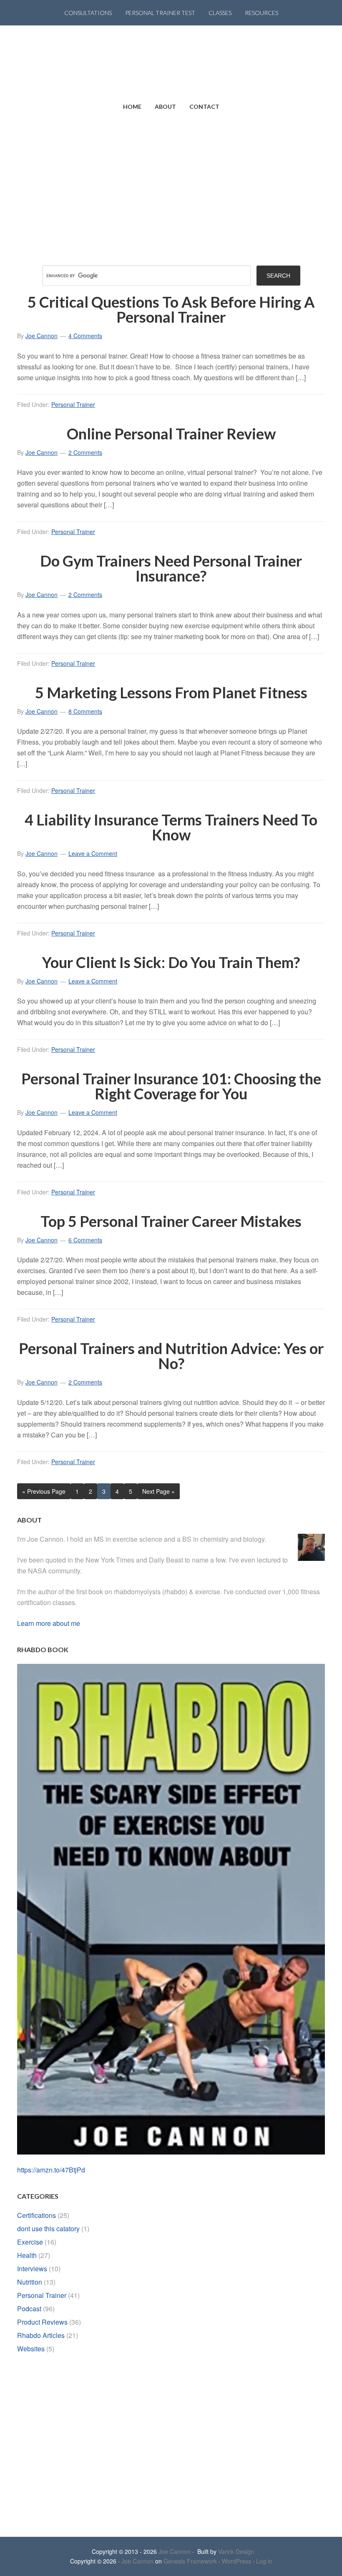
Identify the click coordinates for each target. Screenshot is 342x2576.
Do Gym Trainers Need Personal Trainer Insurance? (171, 568)
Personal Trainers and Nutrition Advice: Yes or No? (171, 1356)
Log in (264, 2561)
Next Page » (158, 1491)
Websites (31, 2349)
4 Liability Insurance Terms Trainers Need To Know (171, 827)
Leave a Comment (93, 853)
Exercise (30, 2242)
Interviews (32, 2269)
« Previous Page (44, 1491)
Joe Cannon (175, 2551)
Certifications (36, 2215)
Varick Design (236, 2551)
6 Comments (85, 1240)
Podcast (29, 2309)
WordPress (236, 2561)
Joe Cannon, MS (171, 60)
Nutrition (30, 2282)
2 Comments (85, 452)
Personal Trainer (73, 404)
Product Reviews (42, 2322)
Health (27, 2255)
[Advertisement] (171, 182)
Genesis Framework (190, 2561)
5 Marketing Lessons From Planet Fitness (171, 692)
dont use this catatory (48, 2229)
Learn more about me (49, 1623)
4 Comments (85, 336)
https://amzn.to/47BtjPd (51, 2170)
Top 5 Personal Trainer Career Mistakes (171, 1221)
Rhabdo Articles (41, 2335)
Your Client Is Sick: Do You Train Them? (171, 962)
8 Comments (85, 711)
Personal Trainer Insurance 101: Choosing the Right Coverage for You (171, 1086)
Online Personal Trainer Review (171, 434)
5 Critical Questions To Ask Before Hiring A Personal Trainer (171, 309)
